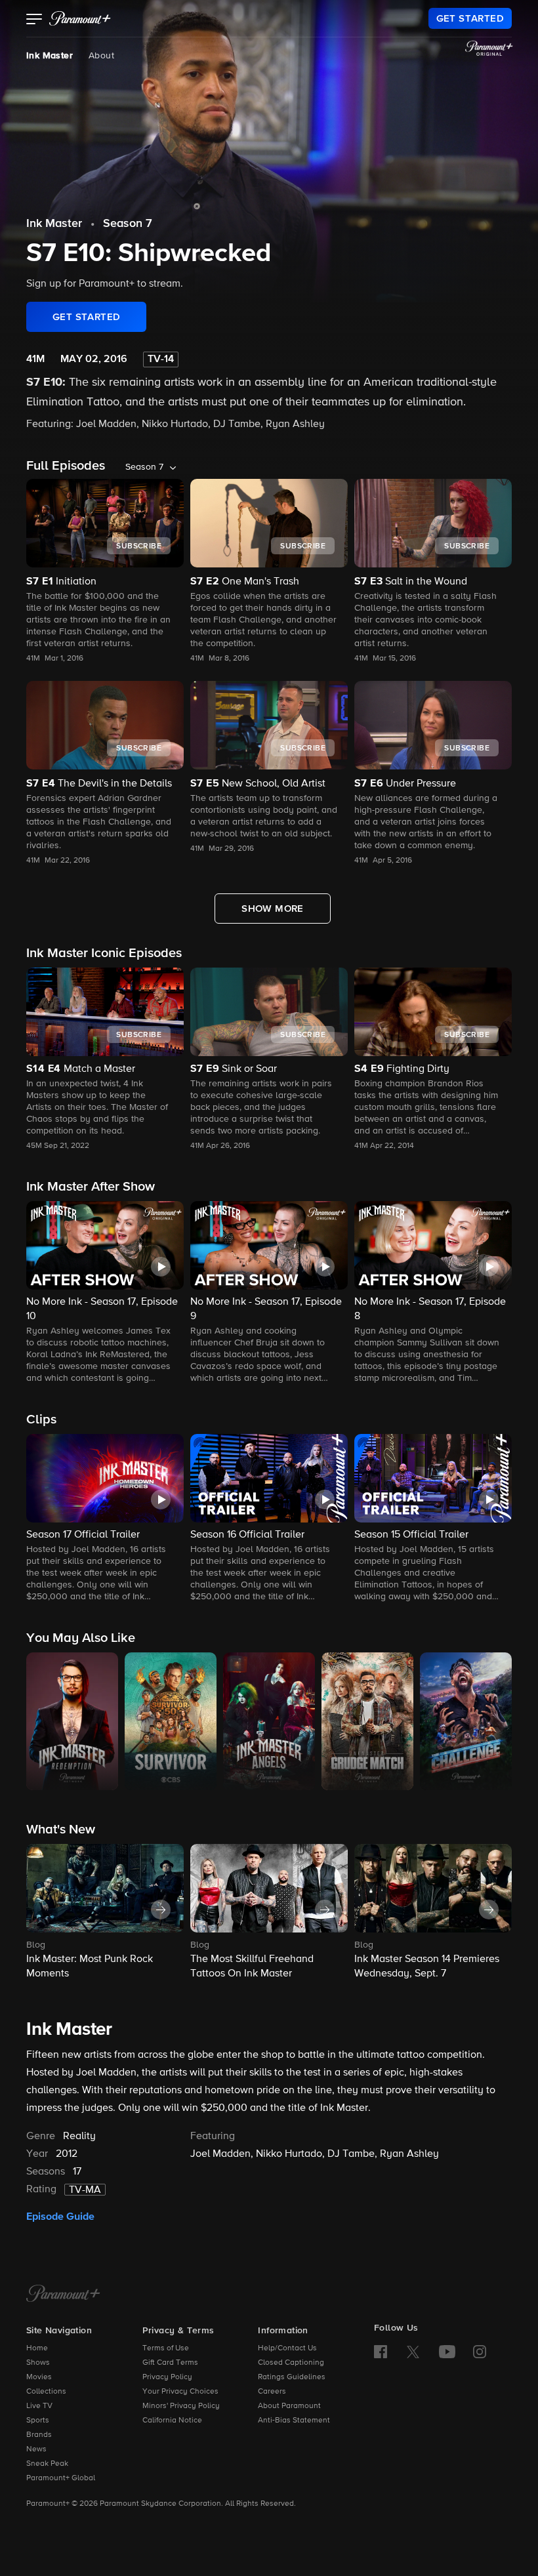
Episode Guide (60, 2217)
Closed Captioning (291, 2363)
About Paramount (289, 2406)
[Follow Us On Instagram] (480, 2352)
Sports (38, 2421)
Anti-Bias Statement (294, 2421)
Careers (272, 2392)
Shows (38, 2363)
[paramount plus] (80, 18)
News (36, 2449)
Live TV (39, 2406)
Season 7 (128, 224)
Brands (39, 2435)
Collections (46, 2392)
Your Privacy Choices (180, 2392)
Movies (39, 2377)
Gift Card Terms (170, 2363)
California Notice (172, 2421)
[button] (34, 20)
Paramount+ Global (61, 2478)
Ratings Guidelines (292, 2377)
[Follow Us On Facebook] (381, 2352)
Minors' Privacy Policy (181, 2406)
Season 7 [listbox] (144, 467)
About (101, 56)
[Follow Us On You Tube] (447, 2352)
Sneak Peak (47, 2464)
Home (37, 2348)
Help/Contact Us (287, 2348)
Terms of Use (166, 2348)
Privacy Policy (167, 2377)
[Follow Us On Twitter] (413, 2351)
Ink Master (50, 56)
